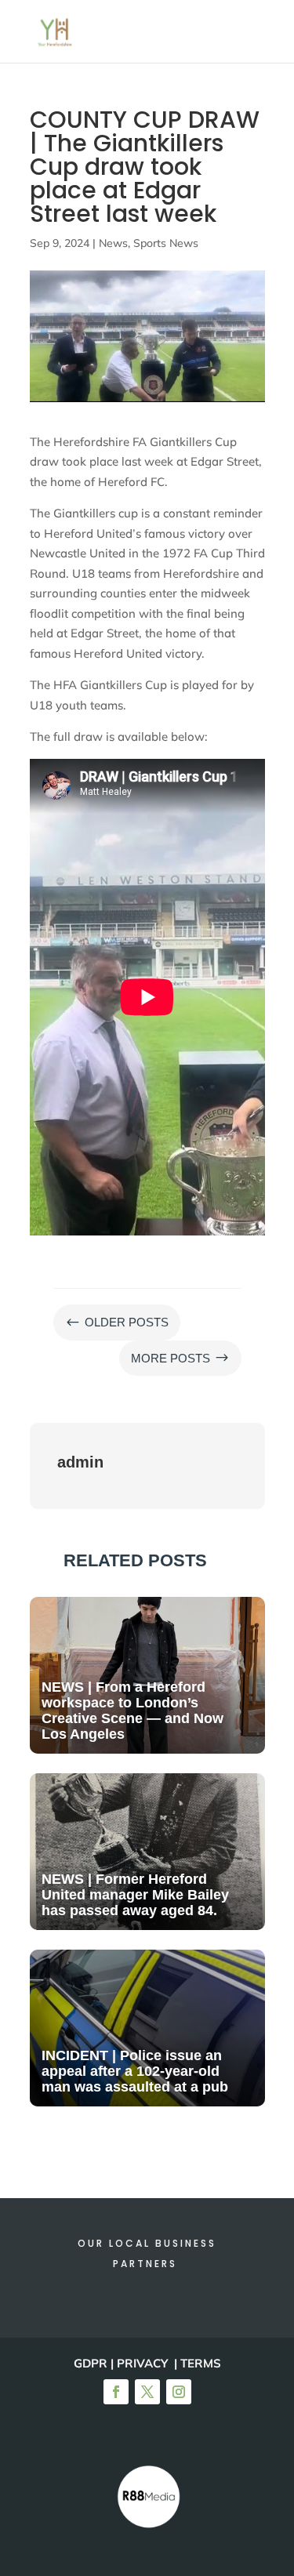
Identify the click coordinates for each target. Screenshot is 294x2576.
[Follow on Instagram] (179, 2392)
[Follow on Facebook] (116, 2392)
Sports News (166, 243)
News (113, 243)
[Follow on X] (147, 2392)
